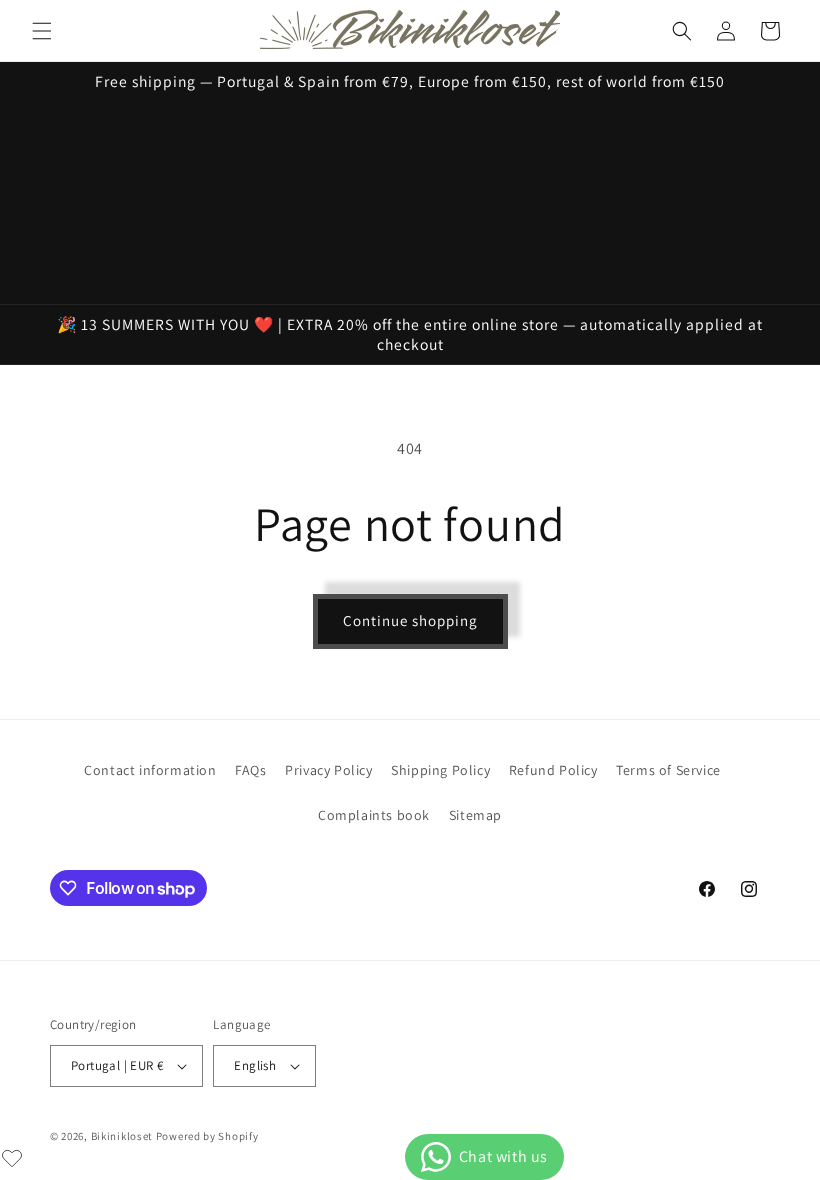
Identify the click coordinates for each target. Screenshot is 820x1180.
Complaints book (374, 815)
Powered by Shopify (207, 1136)
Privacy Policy (328, 770)
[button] (42, 31)
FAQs (250, 770)
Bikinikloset (122, 1136)
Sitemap (475, 815)
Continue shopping (410, 620)
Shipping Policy (440, 770)
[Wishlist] (12, 1158)
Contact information (150, 770)
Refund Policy (553, 770)
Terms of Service (668, 770)
